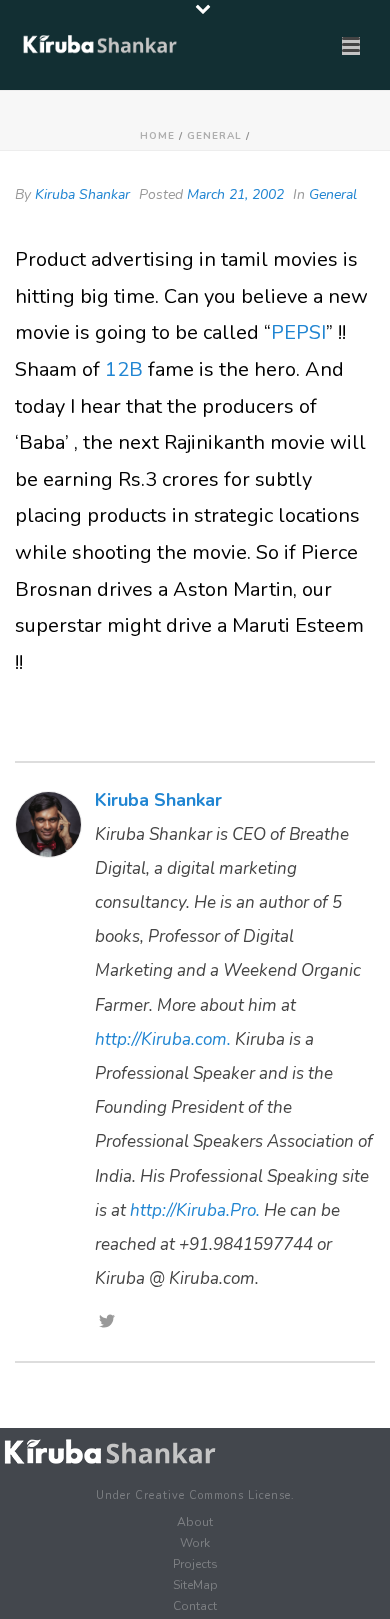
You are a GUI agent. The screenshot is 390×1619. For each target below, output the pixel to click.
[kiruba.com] (110, 1452)
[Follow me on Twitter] (107, 1323)
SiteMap (195, 1585)
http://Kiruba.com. (163, 1039)
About (195, 1522)
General (214, 136)
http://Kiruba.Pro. (195, 1210)
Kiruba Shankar (82, 194)
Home (157, 136)
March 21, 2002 (235, 194)
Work (195, 1543)
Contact (195, 1606)
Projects (195, 1564)
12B (124, 369)
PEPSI (298, 332)
